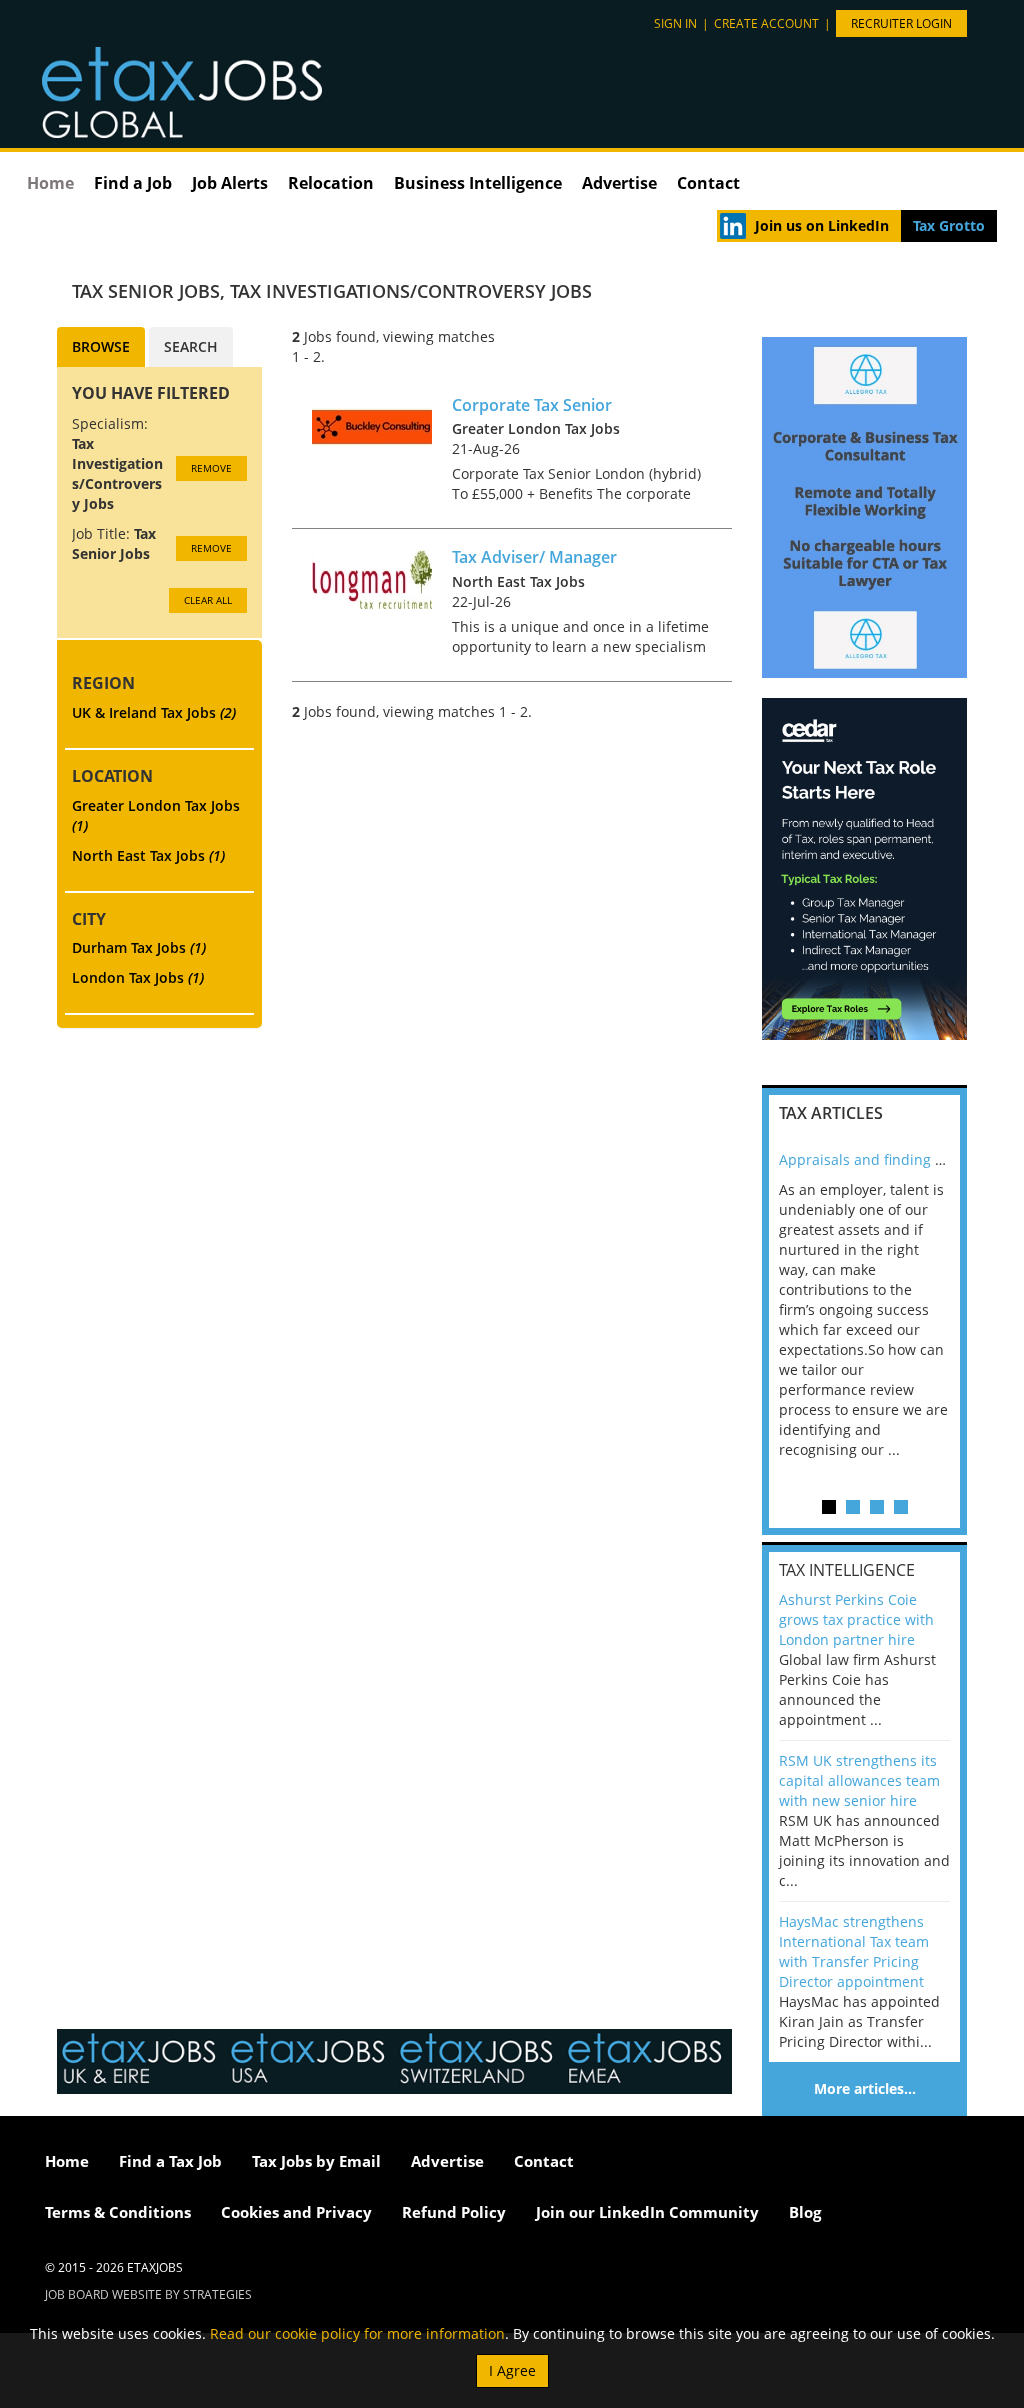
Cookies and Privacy (296, 2212)
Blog (805, 2212)
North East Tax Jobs (148, 855)
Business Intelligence (478, 183)
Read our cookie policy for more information (357, 2333)
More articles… (865, 2088)
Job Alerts (230, 183)
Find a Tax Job (170, 2161)
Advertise (619, 183)
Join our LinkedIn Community (647, 2212)
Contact (708, 183)
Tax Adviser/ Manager (534, 557)
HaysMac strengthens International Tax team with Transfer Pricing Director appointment (854, 1951)
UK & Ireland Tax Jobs (154, 712)
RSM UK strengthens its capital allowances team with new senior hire (859, 1780)
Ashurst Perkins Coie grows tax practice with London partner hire (856, 1619)
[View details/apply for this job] (372, 424)
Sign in (675, 23)
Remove (211, 468)
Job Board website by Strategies (148, 2294)
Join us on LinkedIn (822, 225)
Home (50, 183)
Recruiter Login (901, 23)
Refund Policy (454, 2212)
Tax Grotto (949, 225)
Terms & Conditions (118, 2212)
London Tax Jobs (138, 977)
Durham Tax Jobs (139, 947)
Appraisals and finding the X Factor (896, 1159)
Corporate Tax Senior (532, 405)
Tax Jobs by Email (316, 2161)
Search (191, 346)
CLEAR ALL (208, 600)
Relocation (331, 183)
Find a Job (133, 183)
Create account (766, 23)
